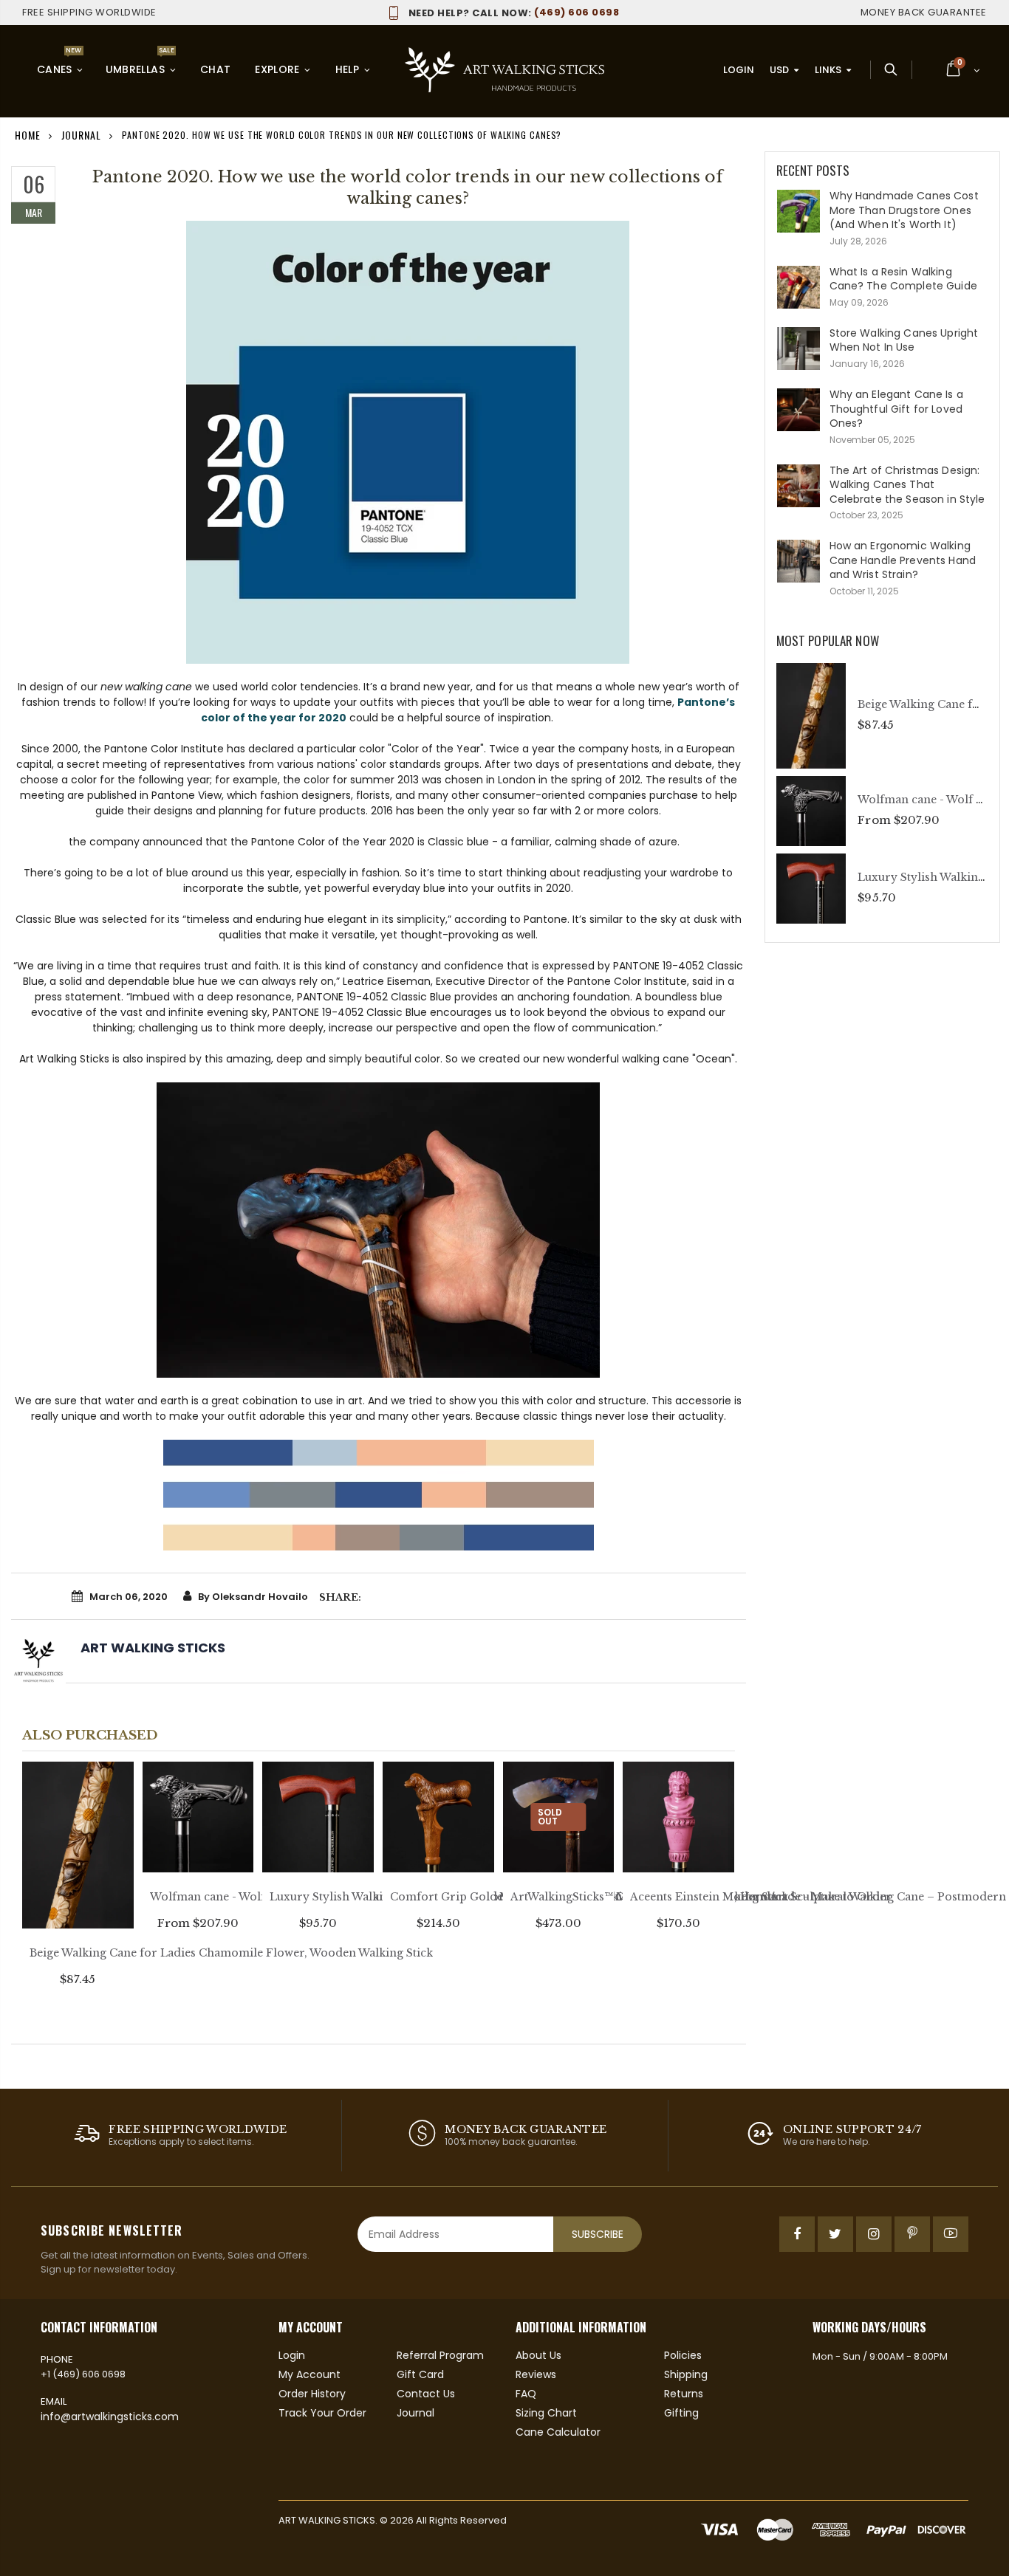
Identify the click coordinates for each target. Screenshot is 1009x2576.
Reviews (536, 2374)
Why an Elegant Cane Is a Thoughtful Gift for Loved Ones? (896, 409)
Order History (312, 2394)
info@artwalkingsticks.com (110, 2417)
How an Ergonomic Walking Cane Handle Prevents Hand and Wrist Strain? (903, 560)
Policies (683, 2355)
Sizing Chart (546, 2413)
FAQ (526, 2394)
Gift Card (420, 2374)
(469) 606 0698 (514, 12)
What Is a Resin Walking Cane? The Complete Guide (903, 279)
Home (28, 135)
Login (739, 70)
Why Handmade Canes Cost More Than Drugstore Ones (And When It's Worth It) (904, 210)
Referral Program (440, 2355)
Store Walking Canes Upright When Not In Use (904, 340)
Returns (684, 2394)
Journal (81, 135)
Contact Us (426, 2394)
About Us (538, 2355)
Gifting (681, 2413)
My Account (309, 2374)
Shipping (686, 2374)
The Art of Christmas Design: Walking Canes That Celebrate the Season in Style (907, 485)
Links (828, 70)
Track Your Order (322, 2413)
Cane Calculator (558, 2432)
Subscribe (598, 2234)
